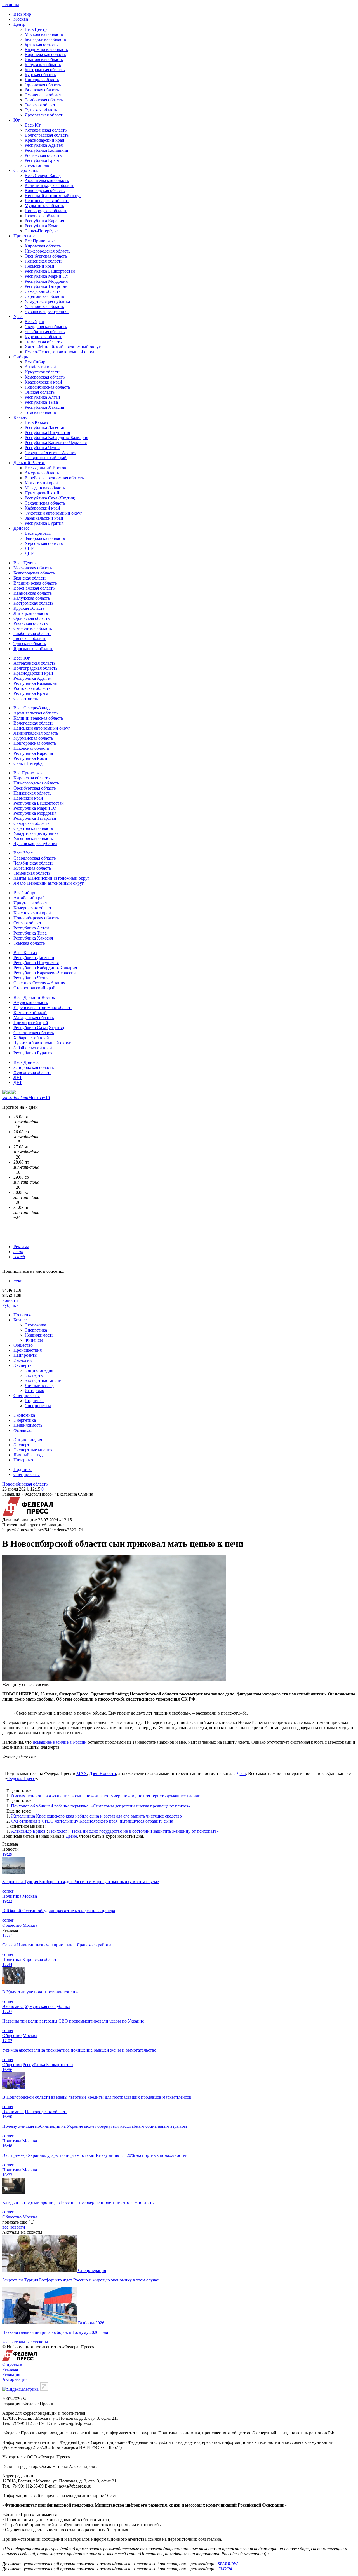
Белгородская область (45, 39)
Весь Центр (36, 29)
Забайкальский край (44, 518)
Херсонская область (44, 543)
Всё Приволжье (40, 241)
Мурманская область (44, 206)
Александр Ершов (29, 1831)
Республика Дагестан (45, 427)
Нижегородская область (47, 251)
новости (10, 1300)
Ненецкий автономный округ (53, 196)
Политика (23, 1315)
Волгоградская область (47, 135)
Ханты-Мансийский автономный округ (63, 347)
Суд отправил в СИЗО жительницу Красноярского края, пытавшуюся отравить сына (92, 1821)
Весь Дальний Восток (45, 468)
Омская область (40, 392)
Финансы (34, 1340)
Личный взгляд (39, 1385)
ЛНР (29, 548)
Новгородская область (46, 211)
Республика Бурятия (44, 523)
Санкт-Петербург (41, 231)
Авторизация (15, 2379)
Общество (23, 1345)
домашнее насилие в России (60, 1742)
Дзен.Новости (103, 1773)
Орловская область (43, 85)
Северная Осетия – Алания (50, 453)
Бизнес (20, 1320)
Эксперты (23, 1365)
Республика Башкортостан (50, 271)
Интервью (34, 1390)
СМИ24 (225, 2569)
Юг (17, 120)
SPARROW (227, 2564)
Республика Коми (42, 226)
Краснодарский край (44, 140)
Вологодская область (45, 191)
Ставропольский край (46, 458)
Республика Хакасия (44, 407)
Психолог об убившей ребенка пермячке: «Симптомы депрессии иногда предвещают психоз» (101, 1806)
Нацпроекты (25, 1355)
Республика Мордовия (46, 281)
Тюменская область (43, 342)
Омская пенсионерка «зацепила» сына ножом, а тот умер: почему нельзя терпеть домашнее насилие (107, 1796)
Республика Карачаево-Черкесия (56, 442)
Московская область (44, 34)
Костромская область (45, 70)
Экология (23, 1360)
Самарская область (43, 291)
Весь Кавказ (36, 422)
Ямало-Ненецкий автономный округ (60, 352)
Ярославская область (44, 115)
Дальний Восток (29, 463)
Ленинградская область (47, 201)
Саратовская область (44, 296)
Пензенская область (43, 261)
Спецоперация (92, 2270)
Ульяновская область (44, 306)
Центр (19, 24)
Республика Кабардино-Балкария (56, 437)
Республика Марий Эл (46, 276)
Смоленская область (44, 95)
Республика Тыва (41, 402)
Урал (18, 317)
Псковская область (42, 216)
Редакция (11, 2374)
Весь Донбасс (38, 533)
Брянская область (41, 44)
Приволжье (24, 236)
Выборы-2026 (91, 2323)
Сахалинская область (45, 503)
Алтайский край (40, 367)
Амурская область (42, 473)
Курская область (40, 75)
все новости (14, 2227)
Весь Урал (34, 322)
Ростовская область (43, 155)
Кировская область (43, 246)
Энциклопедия (39, 1370)
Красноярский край (43, 382)
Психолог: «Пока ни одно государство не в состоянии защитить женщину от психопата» (134, 1831)
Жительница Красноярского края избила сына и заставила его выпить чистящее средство (96, 1816)
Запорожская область (45, 538)
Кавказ (20, 417)
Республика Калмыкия (46, 150)
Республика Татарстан (46, 286)
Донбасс (21, 528)
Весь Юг (33, 125)
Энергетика (36, 1330)
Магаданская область (45, 488)
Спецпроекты (27, 1396)
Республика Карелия (44, 221)
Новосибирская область (47, 387)
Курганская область (43, 337)
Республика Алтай (42, 397)
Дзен (241, 1773)
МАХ (82, 1773)
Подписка (34, 1401)
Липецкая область (42, 80)
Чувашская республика (47, 311)
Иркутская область (43, 372)
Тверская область (41, 105)
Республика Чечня (42, 448)
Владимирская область (46, 49)
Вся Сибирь (36, 362)
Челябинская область (45, 332)
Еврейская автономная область (54, 478)
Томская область (40, 412)
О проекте (12, 2364)
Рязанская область (42, 90)
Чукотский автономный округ (53, 513)
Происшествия (28, 1350)
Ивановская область (44, 59)
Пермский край (39, 266)
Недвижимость (39, 1335)
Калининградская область (49, 185)
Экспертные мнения (44, 1380)
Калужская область (43, 65)
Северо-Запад (26, 170)
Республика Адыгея (44, 145)
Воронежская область (45, 54)
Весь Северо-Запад (43, 175)
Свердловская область (46, 327)
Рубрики (10, 1305)
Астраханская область (46, 130)
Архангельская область (47, 180)
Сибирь (21, 357)
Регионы (11, 5)
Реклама (21, 1247)
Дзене (71, 1836)
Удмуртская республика (47, 301)
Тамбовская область (44, 100)
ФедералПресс (21, 1779)
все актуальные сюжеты (25, 2342)
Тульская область (41, 110)
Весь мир (22, 14)
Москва (21, 19)
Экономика (35, 1325)
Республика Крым (42, 160)
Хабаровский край (42, 508)
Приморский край (42, 493)
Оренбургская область (46, 256)
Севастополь (37, 165)
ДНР (29, 553)
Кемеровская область (45, 377)
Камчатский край (41, 483)
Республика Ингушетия (47, 432)
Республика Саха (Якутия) (50, 498)
